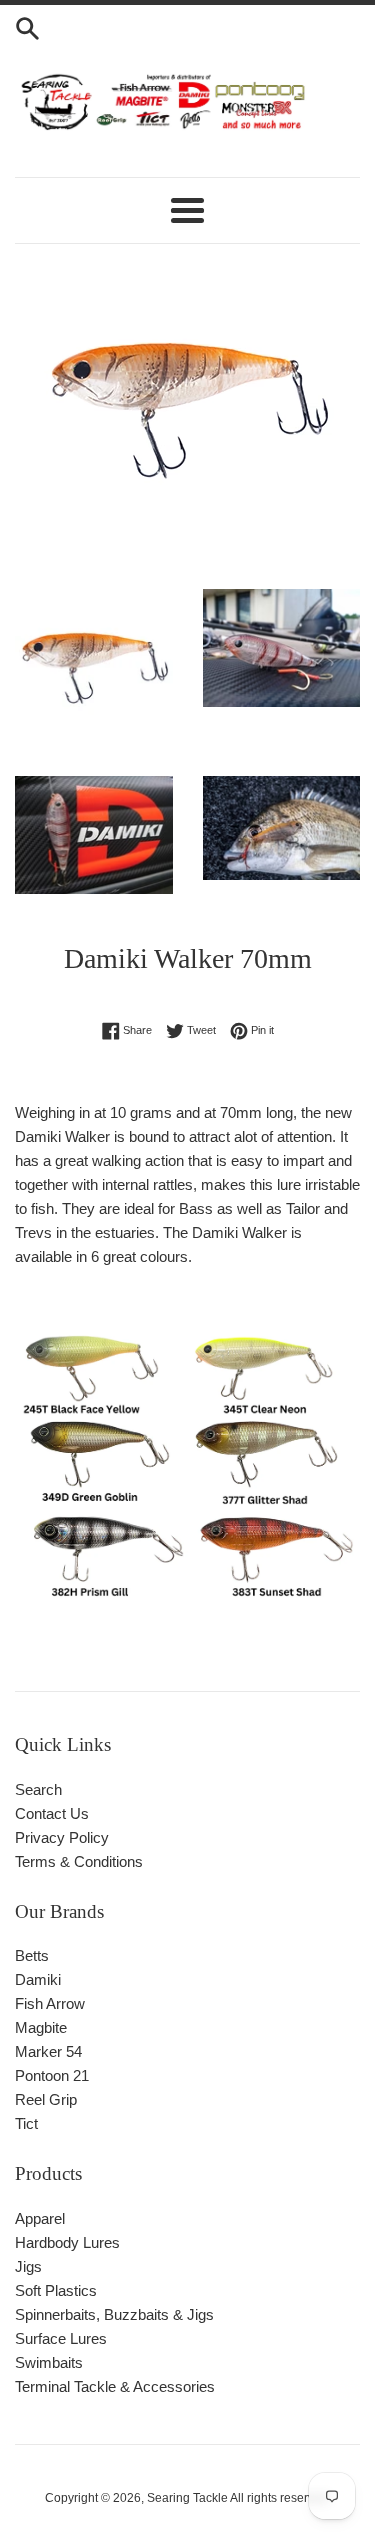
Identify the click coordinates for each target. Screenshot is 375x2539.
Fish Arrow (50, 2003)
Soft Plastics (56, 2290)
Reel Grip (46, 2099)
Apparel (40, 2218)
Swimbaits (49, 2362)
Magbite (41, 2027)
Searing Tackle (187, 2498)
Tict (26, 2123)
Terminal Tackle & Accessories (115, 2386)
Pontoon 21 (52, 2075)
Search (38, 1789)
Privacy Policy (62, 1837)
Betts (32, 1955)
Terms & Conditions (79, 1861)
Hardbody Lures (67, 2242)
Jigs (28, 2266)
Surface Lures (61, 2338)
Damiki (38, 1979)
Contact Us (52, 1813)
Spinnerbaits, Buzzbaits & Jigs (114, 2314)
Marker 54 (48, 2051)
